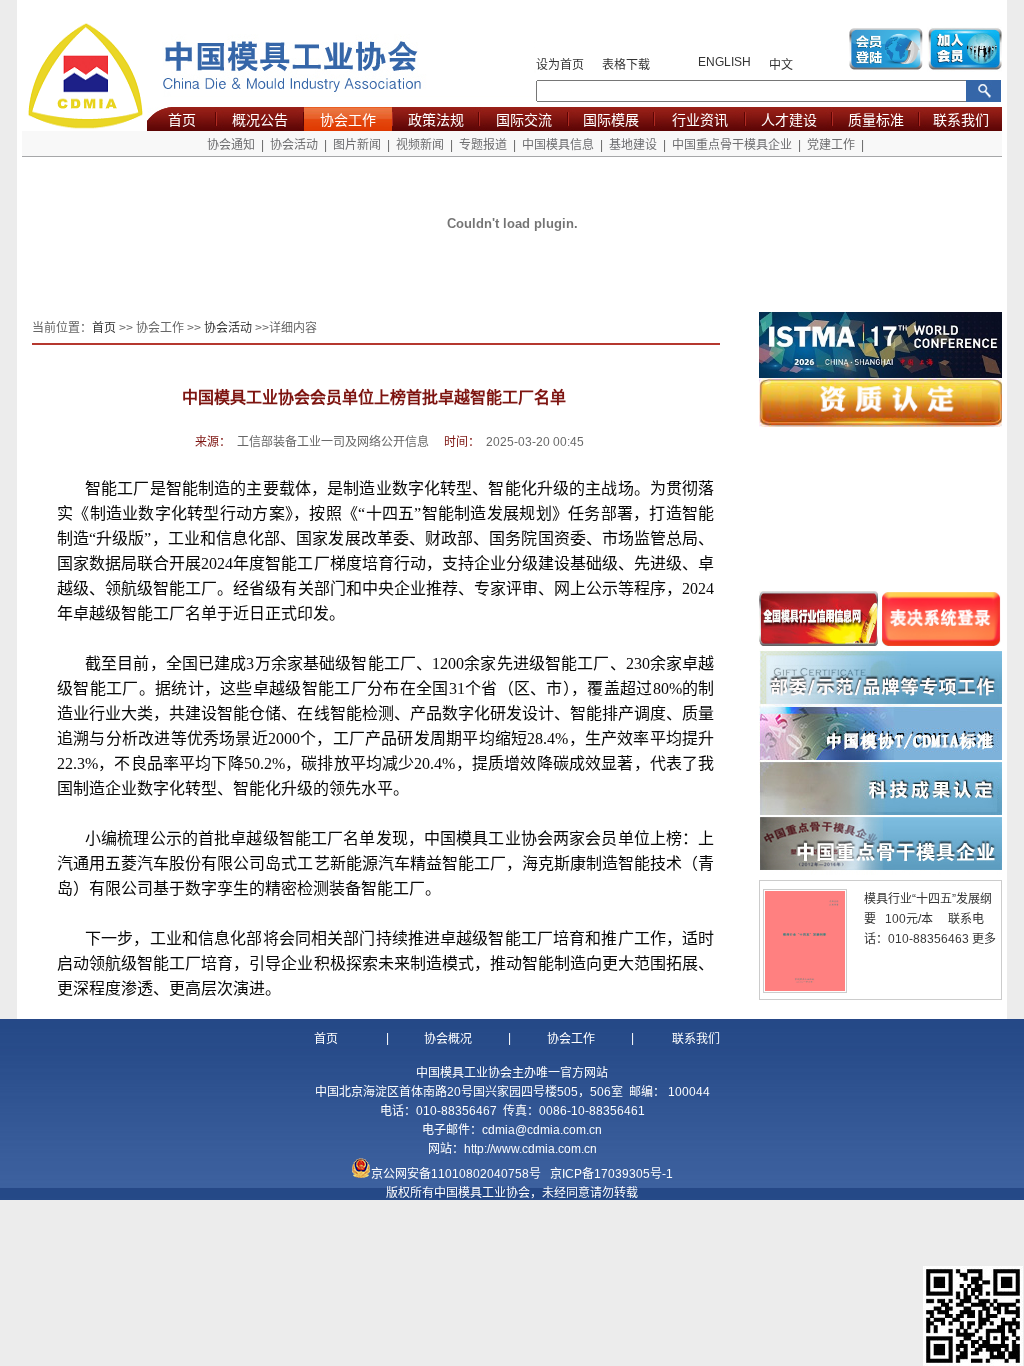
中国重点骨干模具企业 (732, 145)
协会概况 (448, 1039)
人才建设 (789, 120)
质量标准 (876, 120)
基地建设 (633, 145)
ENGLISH (724, 62)
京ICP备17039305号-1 (611, 1174)
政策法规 (436, 120)
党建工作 (831, 145)
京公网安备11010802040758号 (456, 1174)
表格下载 (626, 65)
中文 (781, 65)
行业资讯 (700, 120)
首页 (182, 120)
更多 (984, 939)
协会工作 (348, 120)
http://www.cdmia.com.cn (530, 1149)
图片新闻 (357, 145)
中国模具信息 (558, 145)
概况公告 (260, 120)
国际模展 (611, 120)
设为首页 (560, 65)
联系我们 (961, 120)
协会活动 (294, 145)
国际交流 (524, 120)
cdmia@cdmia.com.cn (542, 1130)
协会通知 (231, 145)
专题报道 (483, 145)
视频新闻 (420, 145)
